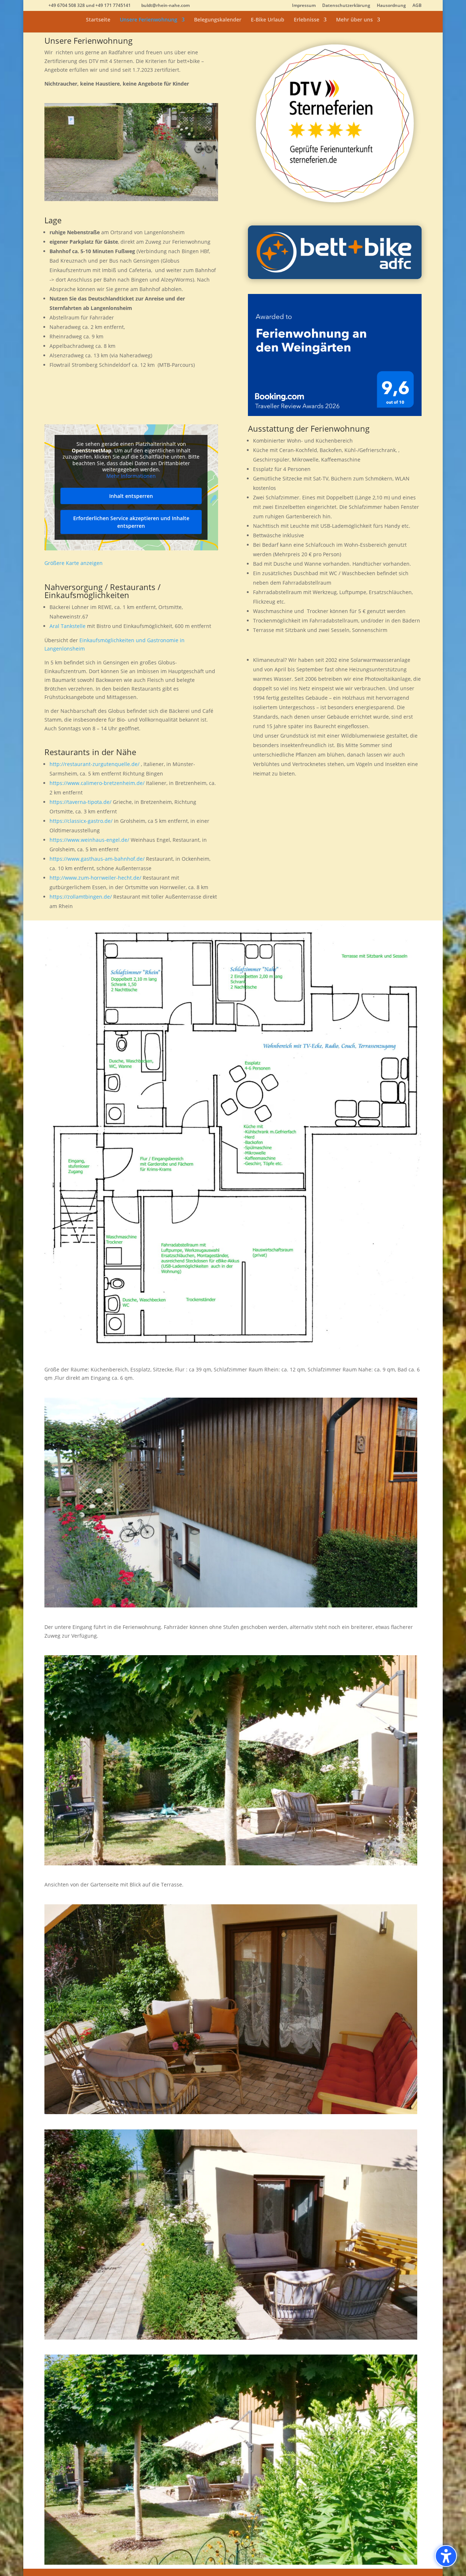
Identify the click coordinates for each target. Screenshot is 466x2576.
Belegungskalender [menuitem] (218, 20)
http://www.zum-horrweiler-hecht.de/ (95, 878)
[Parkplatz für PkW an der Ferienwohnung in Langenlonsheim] (131, 199)
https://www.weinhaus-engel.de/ (89, 840)
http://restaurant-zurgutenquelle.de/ (94, 764)
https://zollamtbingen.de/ (81, 897)
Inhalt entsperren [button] (131, 496)
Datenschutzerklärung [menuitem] (346, 6)
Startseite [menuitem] (98, 20)
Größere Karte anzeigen (74, 563)
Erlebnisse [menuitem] (307, 20)
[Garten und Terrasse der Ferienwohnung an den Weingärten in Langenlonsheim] (231, 1863)
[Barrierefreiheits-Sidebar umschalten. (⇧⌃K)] (446, 2556)
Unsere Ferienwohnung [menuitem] (149, 20)
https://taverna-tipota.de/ (80, 802)
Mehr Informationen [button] (131, 476)
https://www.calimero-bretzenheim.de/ (97, 783)
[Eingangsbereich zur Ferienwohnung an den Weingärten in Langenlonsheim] (231, 1605)
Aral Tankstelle (68, 626)
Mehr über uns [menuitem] (354, 20)
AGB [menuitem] (417, 6)
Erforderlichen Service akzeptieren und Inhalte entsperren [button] (131, 522)
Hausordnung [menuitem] (391, 6)
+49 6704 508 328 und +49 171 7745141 (90, 5)
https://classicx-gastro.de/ (81, 821)
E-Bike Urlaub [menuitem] (268, 20)
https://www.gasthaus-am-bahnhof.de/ (97, 859)
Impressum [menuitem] (304, 6)
